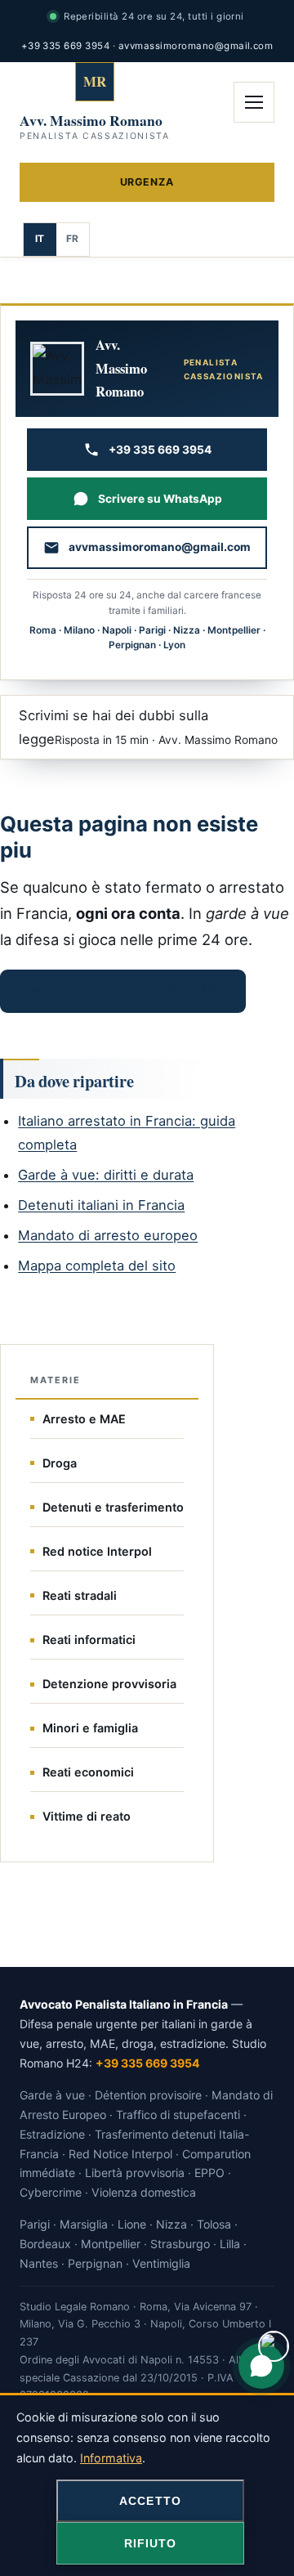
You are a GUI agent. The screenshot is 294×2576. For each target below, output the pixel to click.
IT (40, 239)
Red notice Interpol (97, 1551)
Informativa (111, 2458)
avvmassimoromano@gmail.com (196, 46)
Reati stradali (80, 1595)
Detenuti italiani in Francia (101, 1205)
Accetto (150, 2501)
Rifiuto (151, 2543)
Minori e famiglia (90, 1728)
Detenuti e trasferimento (113, 1507)
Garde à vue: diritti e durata (106, 1175)
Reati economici (88, 1772)
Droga (60, 1463)
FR (73, 239)
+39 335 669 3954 (66, 46)
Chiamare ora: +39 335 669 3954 (123, 991)
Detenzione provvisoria (109, 1684)
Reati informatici (89, 1640)
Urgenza (147, 182)
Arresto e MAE (84, 1419)
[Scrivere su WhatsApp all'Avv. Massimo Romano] (261, 2366)
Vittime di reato (87, 1816)
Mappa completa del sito (97, 1266)
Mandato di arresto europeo (108, 1235)
